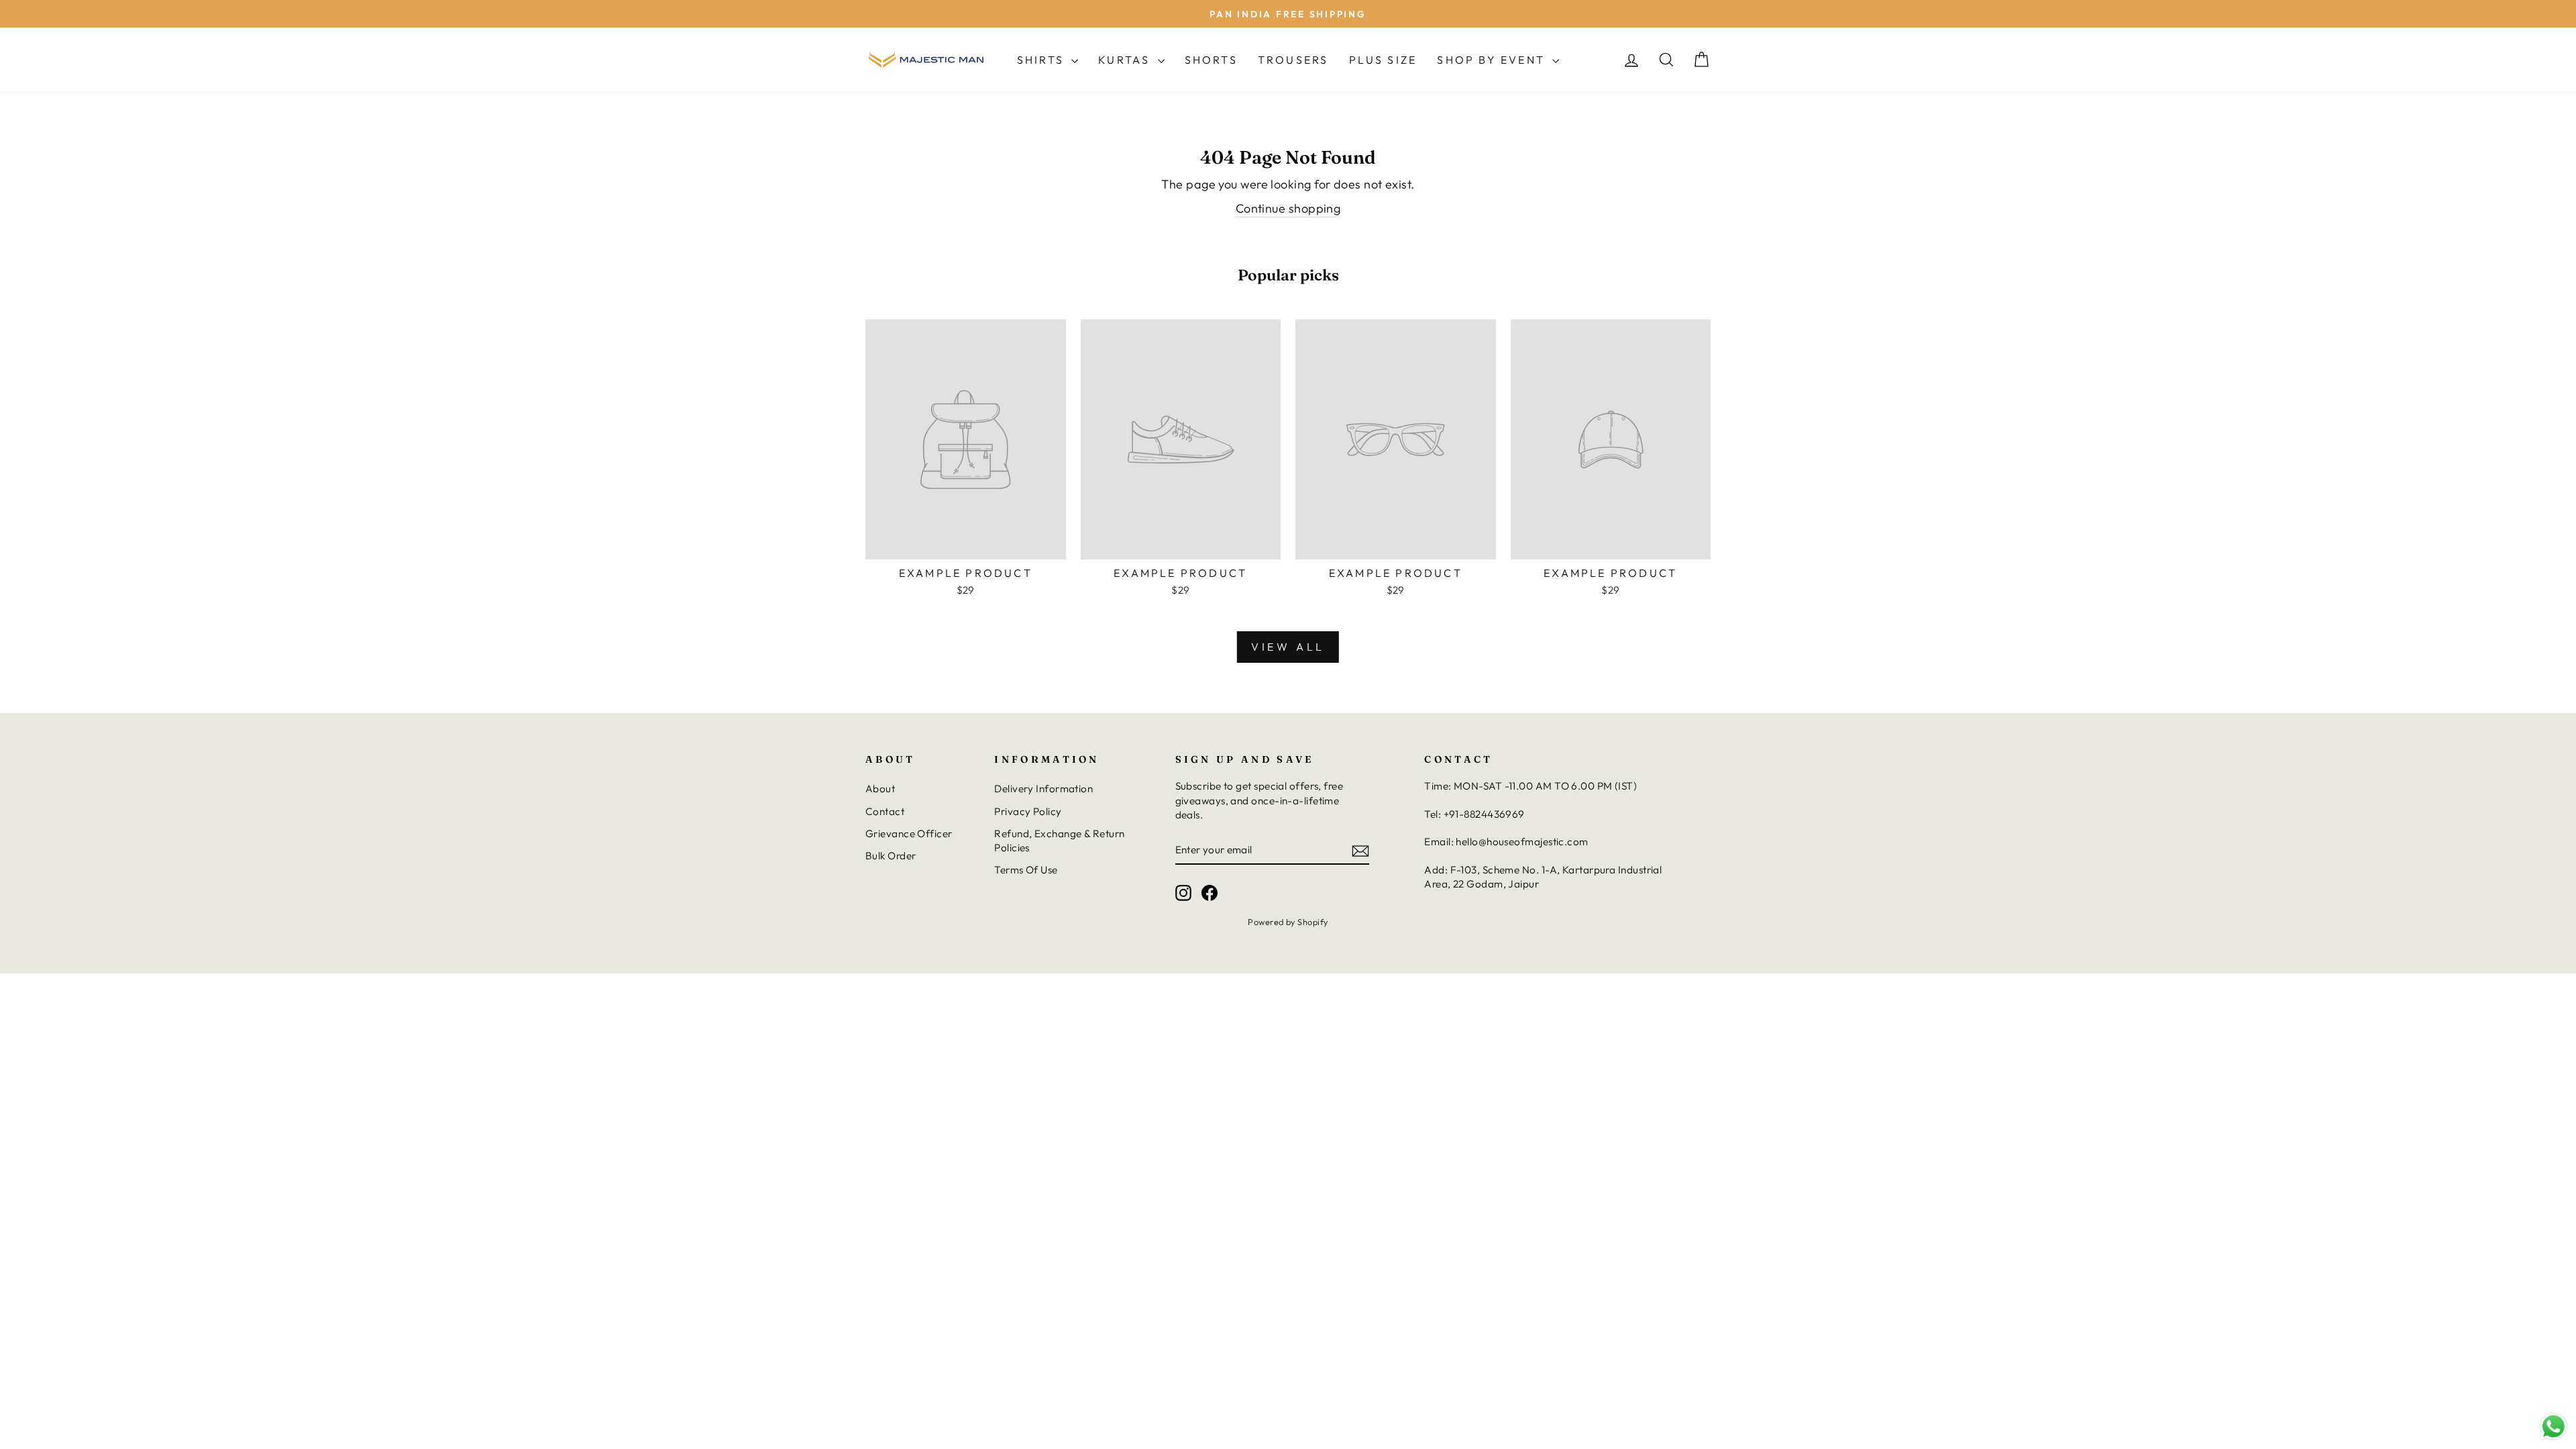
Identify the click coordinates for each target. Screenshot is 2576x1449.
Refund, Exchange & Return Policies (1059, 841)
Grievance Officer (909, 834)
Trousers (1293, 60)
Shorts (1211, 60)
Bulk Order (891, 856)
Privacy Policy (1028, 811)
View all (1288, 647)
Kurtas (1126, 60)
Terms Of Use (1026, 870)
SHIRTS (1042, 60)
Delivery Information (1043, 789)
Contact (885, 811)
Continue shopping (1288, 208)
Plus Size (1383, 60)
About (880, 789)
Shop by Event (1493, 60)
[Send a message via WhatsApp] (2554, 1427)
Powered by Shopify (1288, 922)
